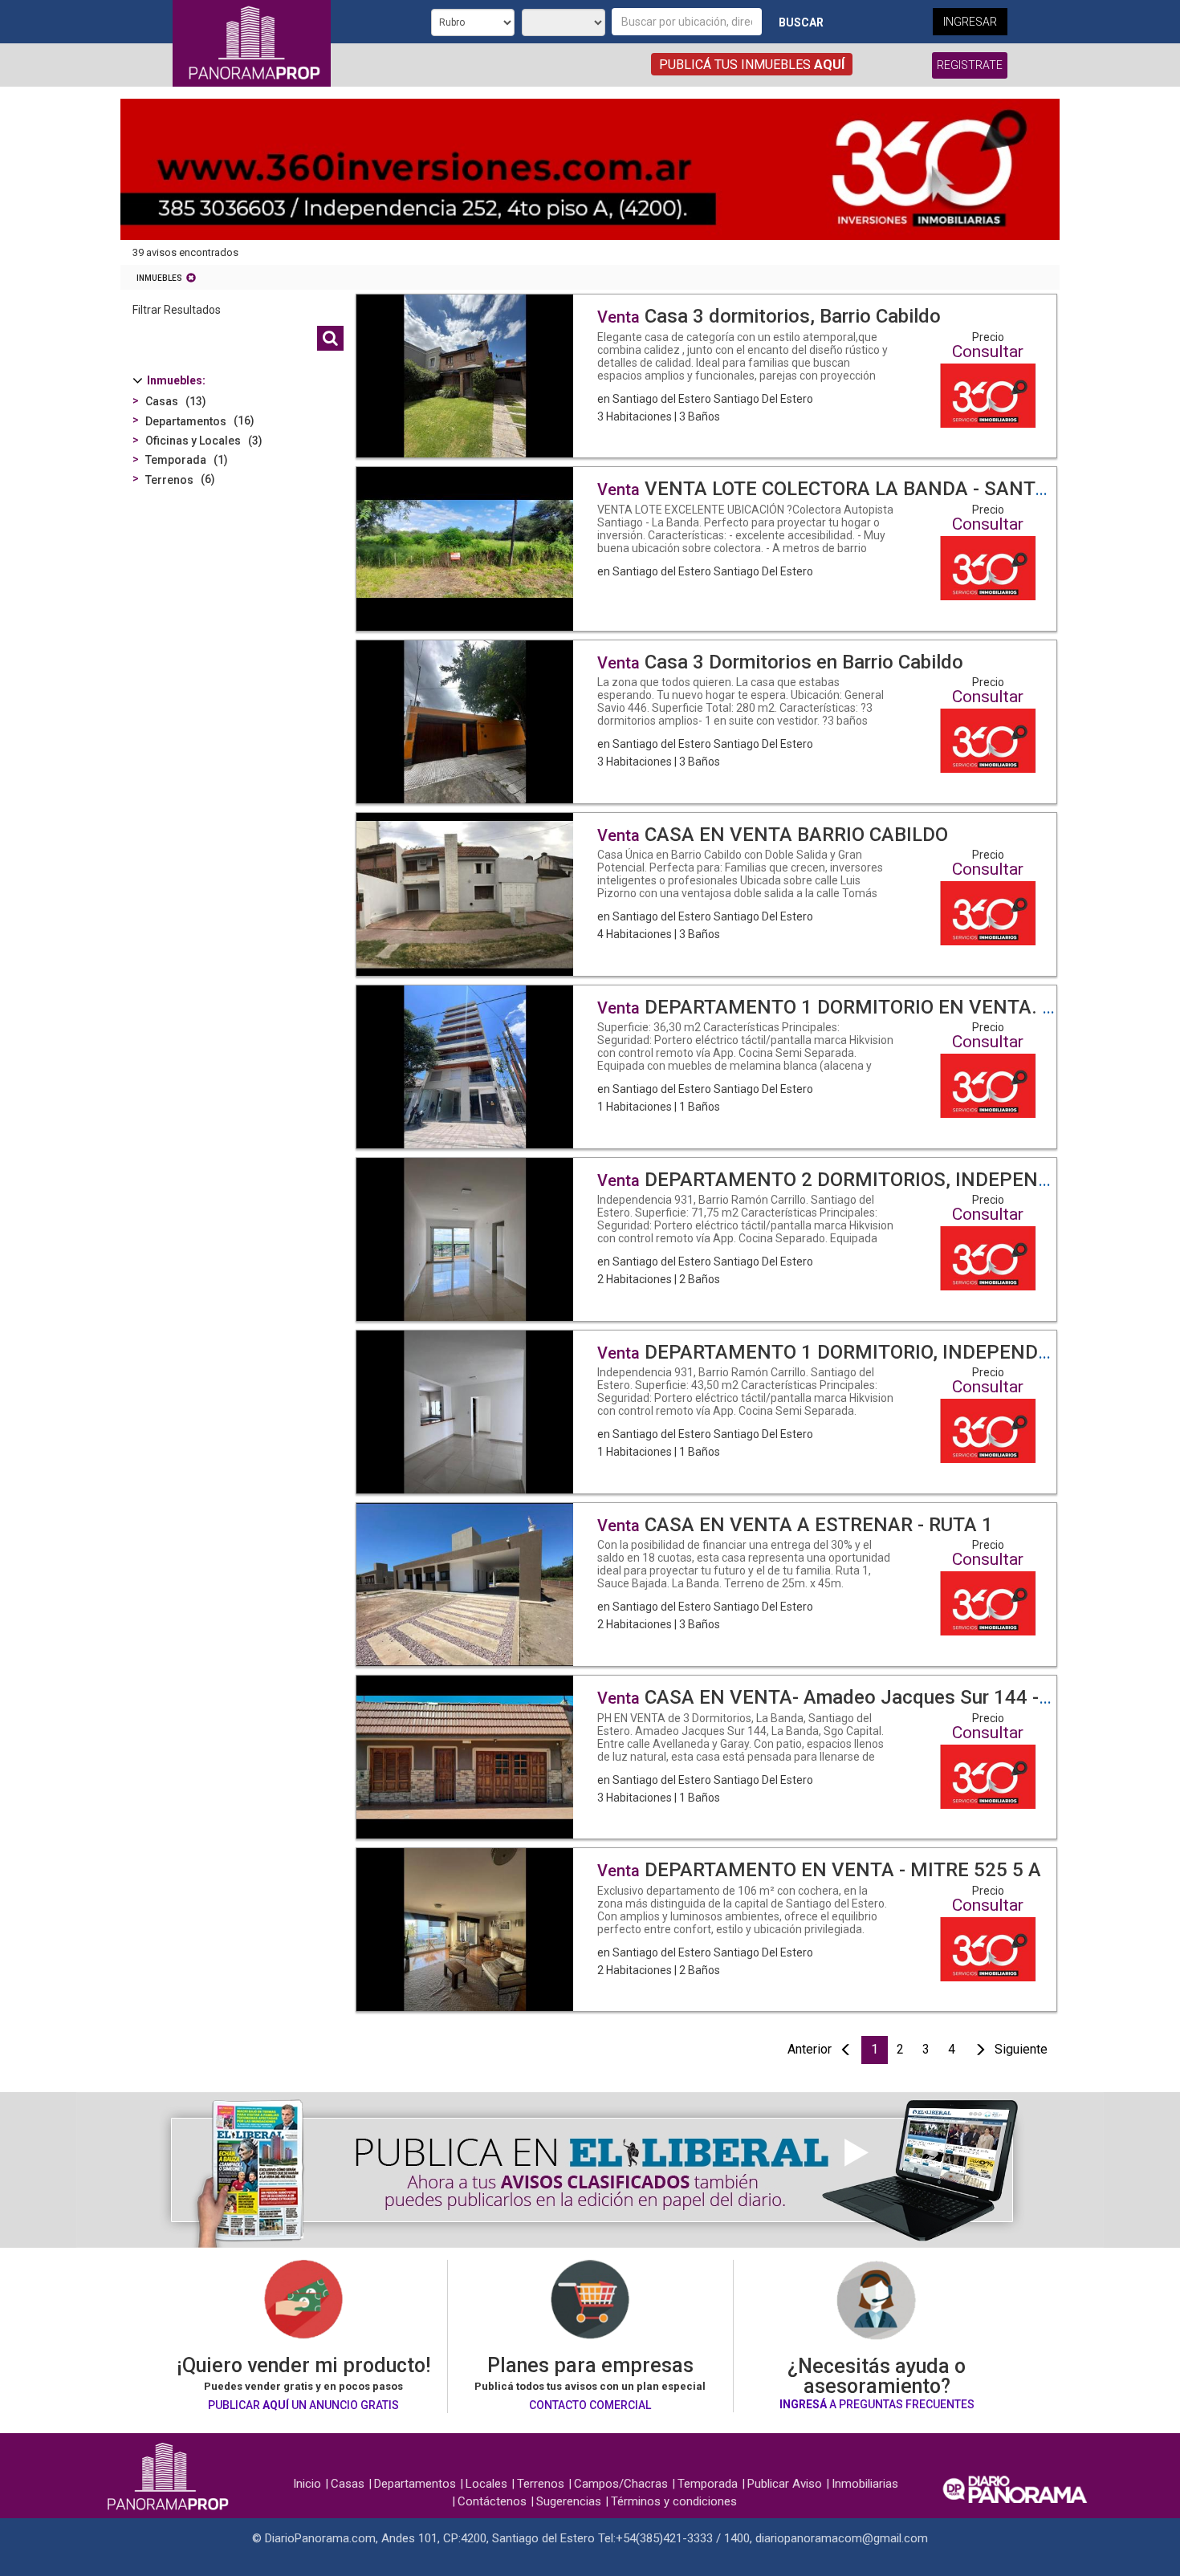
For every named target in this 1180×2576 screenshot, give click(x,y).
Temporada (708, 2484)
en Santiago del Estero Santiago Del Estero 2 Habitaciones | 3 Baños (744, 1586)
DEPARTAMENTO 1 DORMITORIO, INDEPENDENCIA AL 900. (882, 1352)
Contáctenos (492, 2501)
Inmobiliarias (865, 2484)
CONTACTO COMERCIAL (590, 2405)
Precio (988, 337)
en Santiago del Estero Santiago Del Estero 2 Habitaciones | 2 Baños (746, 1241)
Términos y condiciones (674, 2501)
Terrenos (541, 2484)
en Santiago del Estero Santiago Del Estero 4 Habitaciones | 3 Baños (745, 896)
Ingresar (970, 22)
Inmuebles (159, 278)
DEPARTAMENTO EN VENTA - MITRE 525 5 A (819, 1870)
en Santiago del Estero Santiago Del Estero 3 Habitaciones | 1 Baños (744, 1759)
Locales (486, 2484)
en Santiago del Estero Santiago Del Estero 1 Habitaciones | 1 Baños (745, 1068)
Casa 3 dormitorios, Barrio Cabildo (769, 316)
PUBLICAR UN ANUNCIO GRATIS (303, 2405)
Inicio (307, 2484)
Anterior (810, 2049)
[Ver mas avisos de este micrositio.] (988, 394)
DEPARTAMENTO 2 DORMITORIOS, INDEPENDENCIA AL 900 (885, 1180)
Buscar (801, 22)
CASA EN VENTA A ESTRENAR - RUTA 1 (795, 1525)
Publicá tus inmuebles (752, 65)
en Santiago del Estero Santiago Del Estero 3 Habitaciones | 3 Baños (744, 378)
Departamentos (415, 2484)
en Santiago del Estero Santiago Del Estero (745, 542)
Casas (348, 2484)
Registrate (970, 65)
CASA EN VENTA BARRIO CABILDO (773, 835)
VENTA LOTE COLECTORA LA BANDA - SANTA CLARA (855, 489)
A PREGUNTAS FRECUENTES (877, 2404)
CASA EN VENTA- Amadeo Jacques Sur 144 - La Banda (861, 1697)
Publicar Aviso (785, 2484)
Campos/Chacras (621, 2484)
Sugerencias (569, 2501)
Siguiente (1021, 2049)
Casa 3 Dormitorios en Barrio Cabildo (780, 662)
